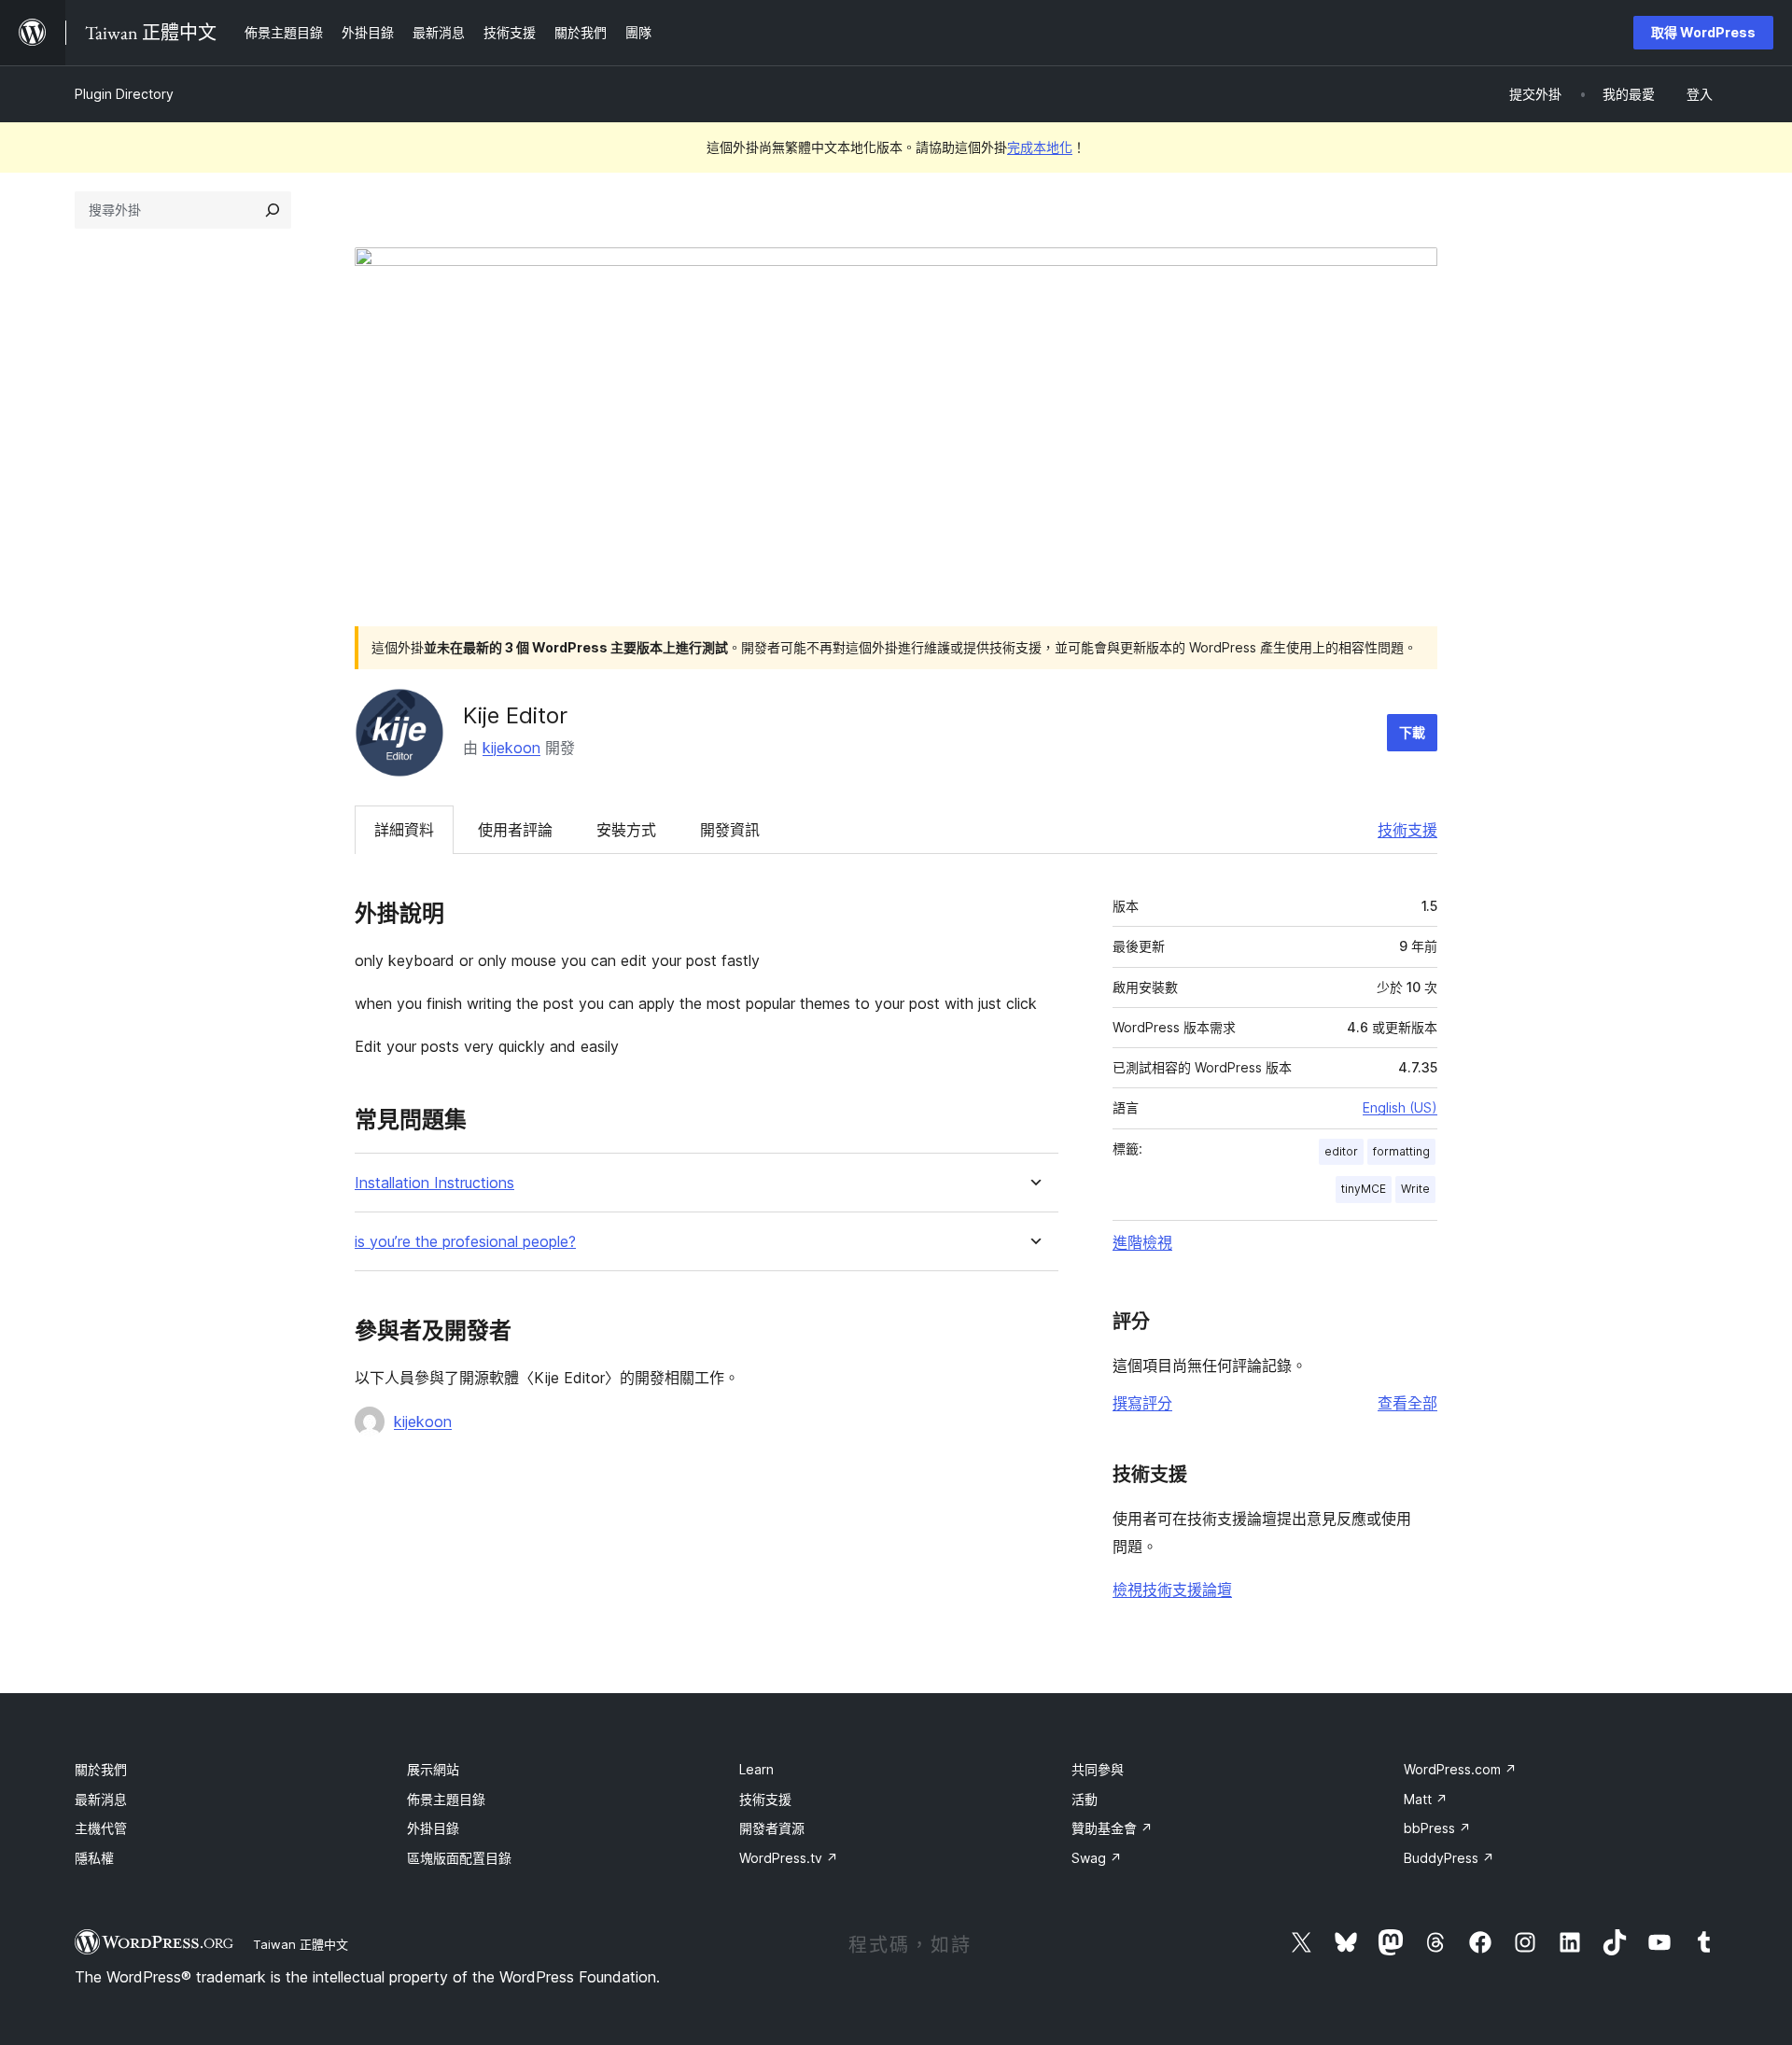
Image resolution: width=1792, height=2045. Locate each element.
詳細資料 (404, 830)
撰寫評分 (1142, 1403)
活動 (1085, 1799)
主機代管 (101, 1828)
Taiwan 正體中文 (301, 1944)
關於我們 (101, 1769)
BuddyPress (1449, 1858)
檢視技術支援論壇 (1172, 1590)
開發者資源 (772, 1828)
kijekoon (511, 748)
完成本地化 (1040, 147)
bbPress (1437, 1828)
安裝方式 (626, 830)
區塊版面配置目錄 (459, 1858)
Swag (1097, 1858)
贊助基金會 (1112, 1828)
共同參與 (1098, 1769)
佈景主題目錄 (446, 1799)
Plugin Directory (124, 94)
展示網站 (433, 1769)
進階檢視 (1142, 1242)
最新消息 (101, 1799)
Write (1415, 1189)
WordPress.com (1460, 1769)
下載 (1412, 732)
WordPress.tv (789, 1858)
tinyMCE (1364, 1189)
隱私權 (94, 1858)
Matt (1426, 1799)
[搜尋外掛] (273, 210)
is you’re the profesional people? (465, 1242)
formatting (1401, 1151)
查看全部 (1407, 1403)
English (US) (1400, 1107)
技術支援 (1407, 830)
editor (1341, 1151)
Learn (756, 1769)
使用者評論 (515, 830)
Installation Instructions (434, 1183)
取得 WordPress (1703, 32)
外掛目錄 (433, 1828)
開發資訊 (730, 830)
